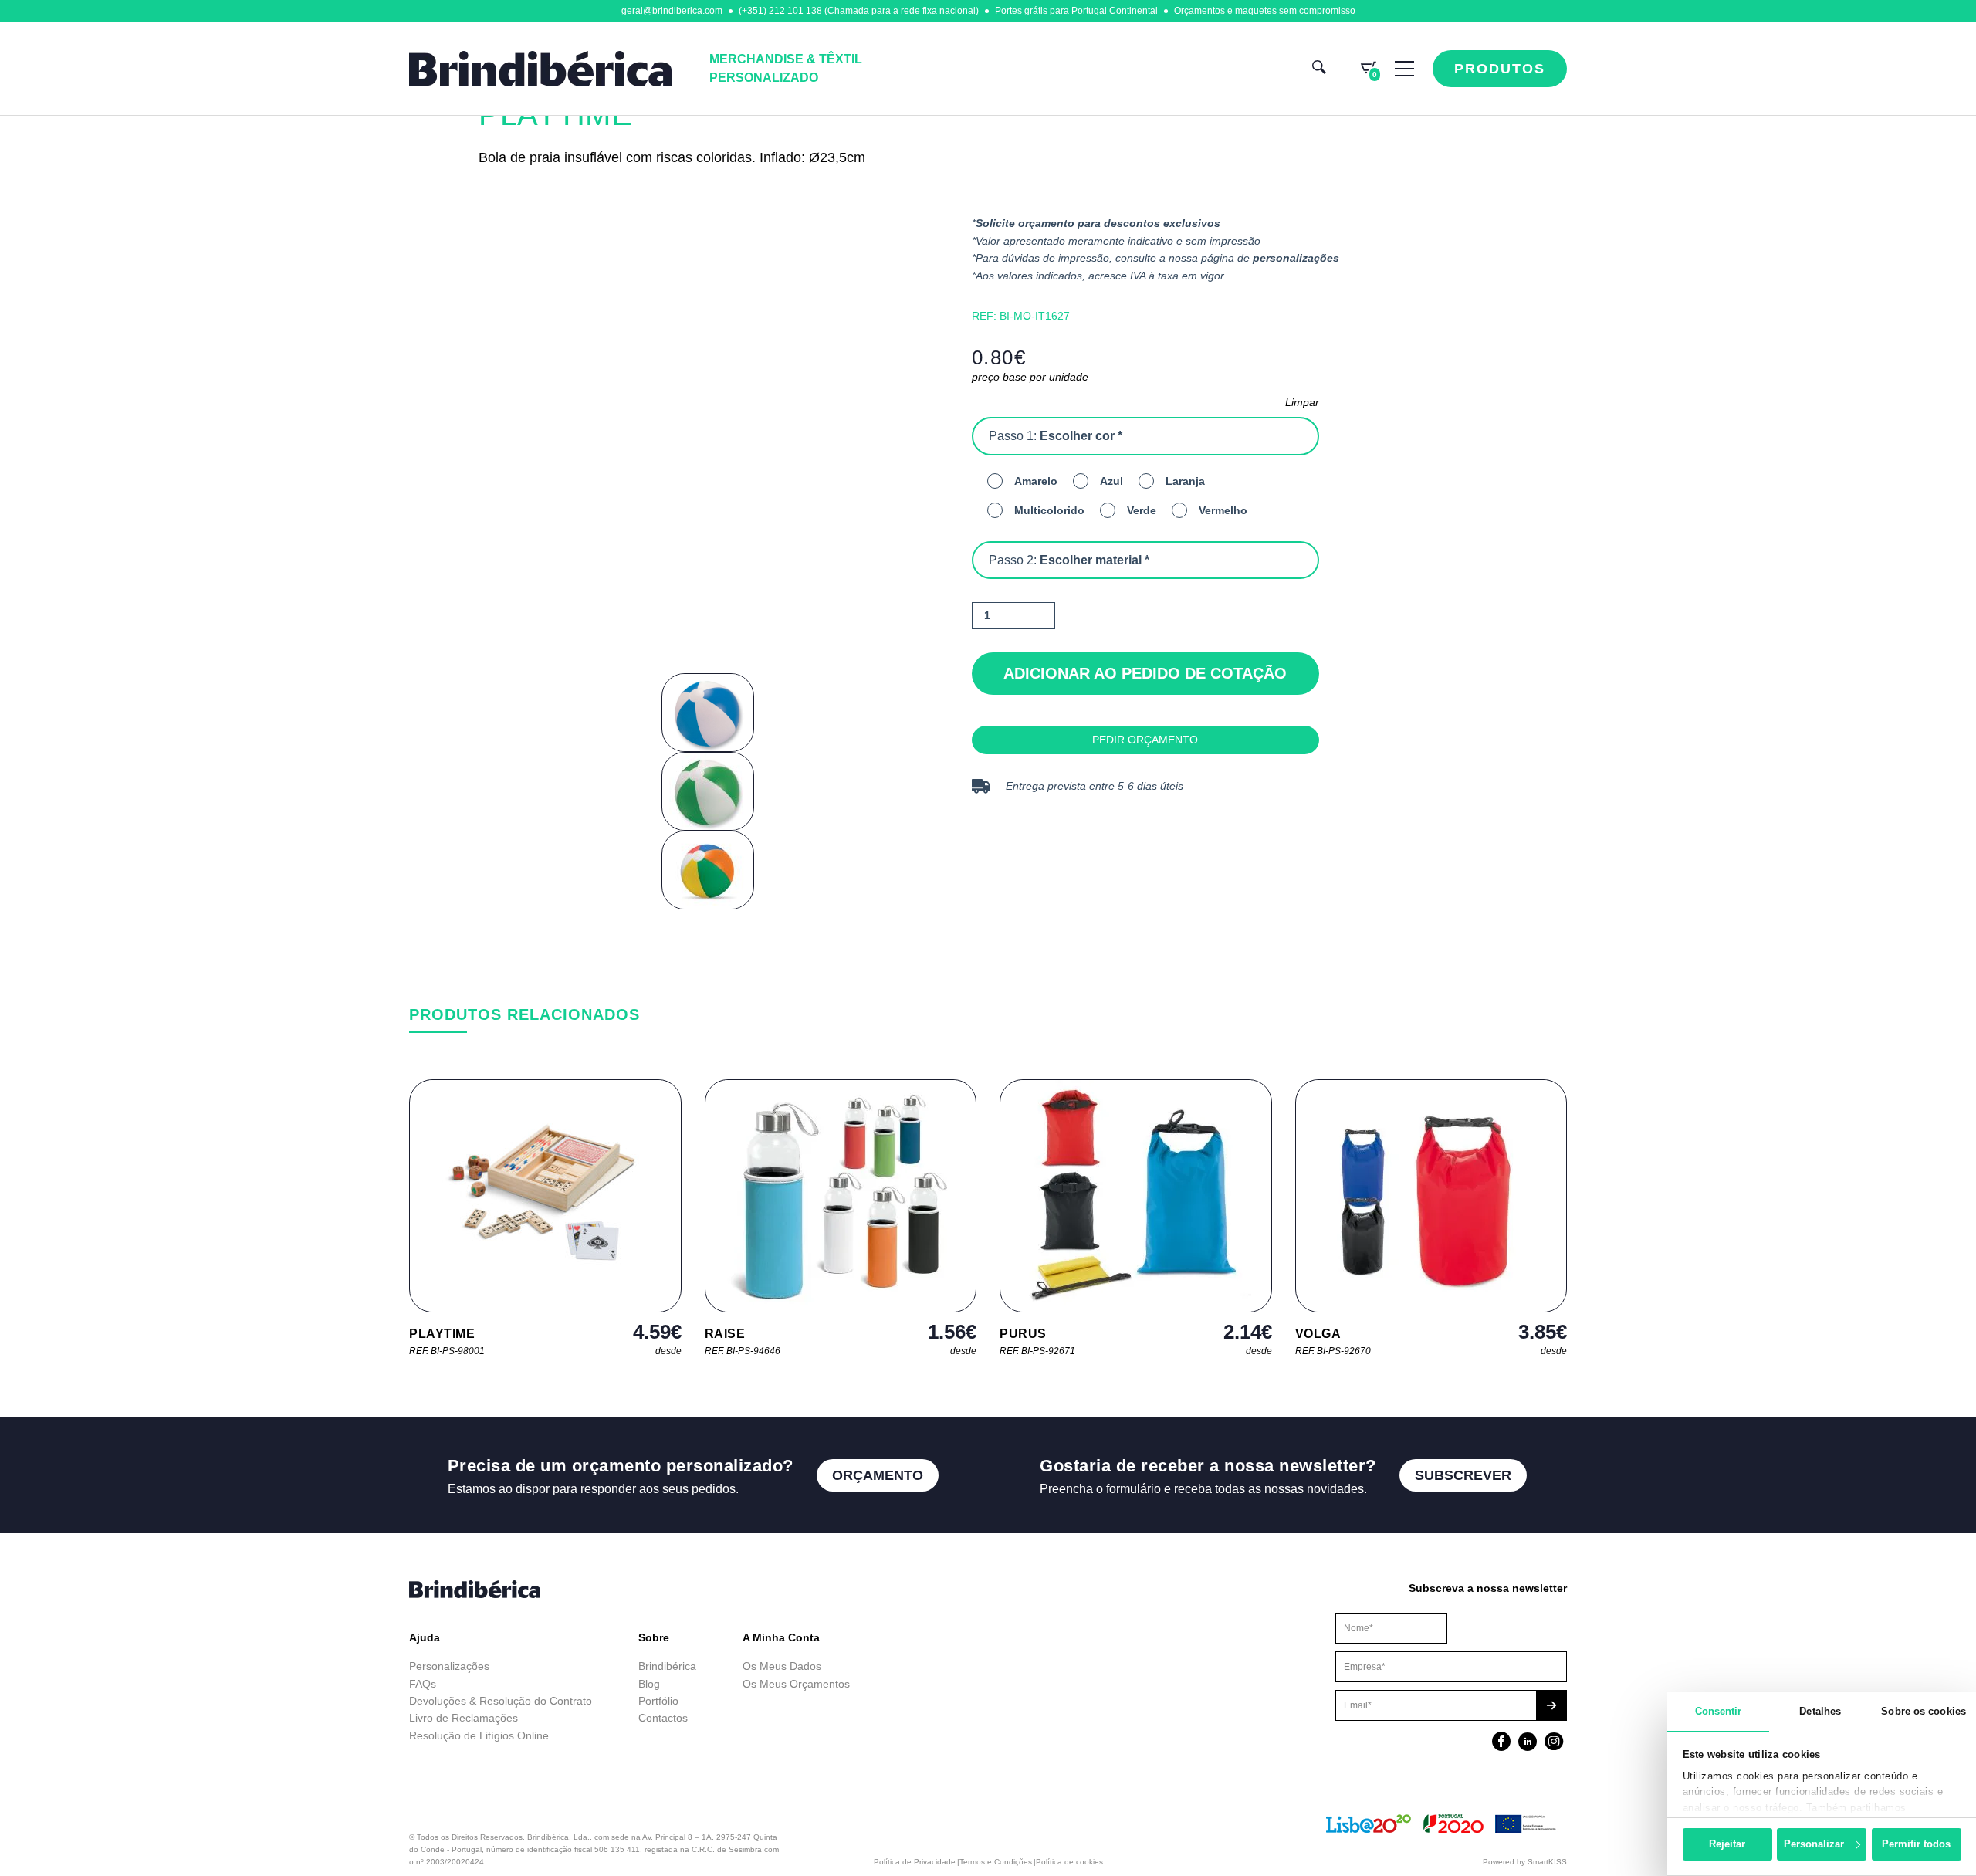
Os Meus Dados (782, 1666)
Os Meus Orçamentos (796, 1684)
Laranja (1185, 481)
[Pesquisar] (1319, 69)
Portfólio (658, 1701)
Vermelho (1223, 510)
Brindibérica (667, 1666)
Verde (1142, 510)
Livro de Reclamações (464, 1718)
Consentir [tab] (1719, 1711)
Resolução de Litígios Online (479, 1735)
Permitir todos (1916, 1844)
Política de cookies (1069, 1862)
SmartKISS (1547, 1862)
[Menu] (1404, 69)
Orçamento (878, 1475)
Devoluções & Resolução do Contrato (501, 1701)
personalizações (1296, 258)
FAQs (423, 1684)
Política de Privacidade (915, 1862)
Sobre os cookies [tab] (1924, 1711)
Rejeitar (1727, 1844)
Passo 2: (1069, 560)
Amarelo (1036, 481)
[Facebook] (1501, 1743)
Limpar (1302, 402)
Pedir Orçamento (1145, 740)
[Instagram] (1554, 1743)
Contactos (663, 1718)
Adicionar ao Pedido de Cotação (1145, 673)
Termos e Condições (996, 1862)
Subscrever (1463, 1475)
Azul (1111, 481)
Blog (649, 1684)
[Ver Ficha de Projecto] (1443, 1830)
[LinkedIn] (1528, 1743)
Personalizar (1814, 1844)
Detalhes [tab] (1820, 1711)
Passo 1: (1056, 436)
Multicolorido (1049, 510)
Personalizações (449, 1666)
